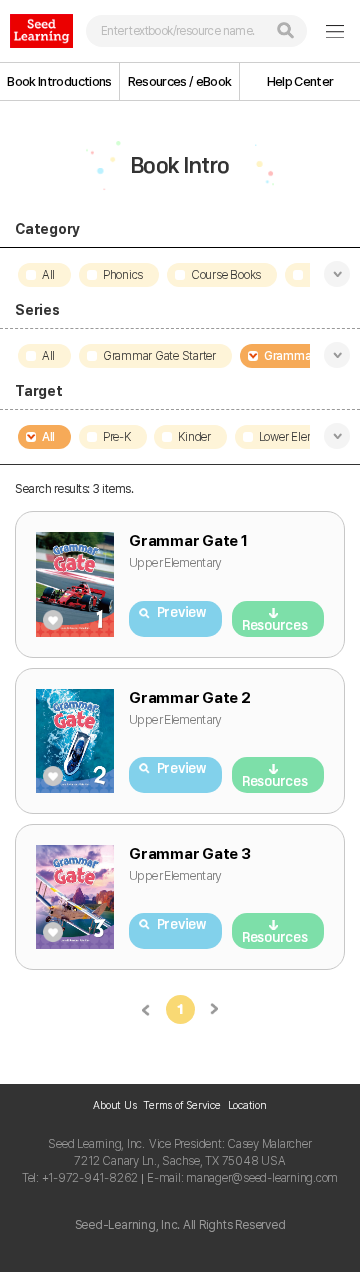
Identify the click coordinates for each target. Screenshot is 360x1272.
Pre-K (117, 437)
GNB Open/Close (335, 31)
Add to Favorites (53, 620)
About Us (114, 1105)
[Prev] (146, 1009)
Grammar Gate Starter (159, 356)
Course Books (226, 275)
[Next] (214, 1009)
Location (247, 1105)
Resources (275, 625)
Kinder (194, 437)
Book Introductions (59, 81)
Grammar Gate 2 (190, 698)
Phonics (123, 275)
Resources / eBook (180, 81)
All (48, 275)
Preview (181, 612)
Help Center (300, 81)
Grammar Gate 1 (188, 541)
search (285, 30)
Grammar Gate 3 (190, 854)
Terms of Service (181, 1105)
